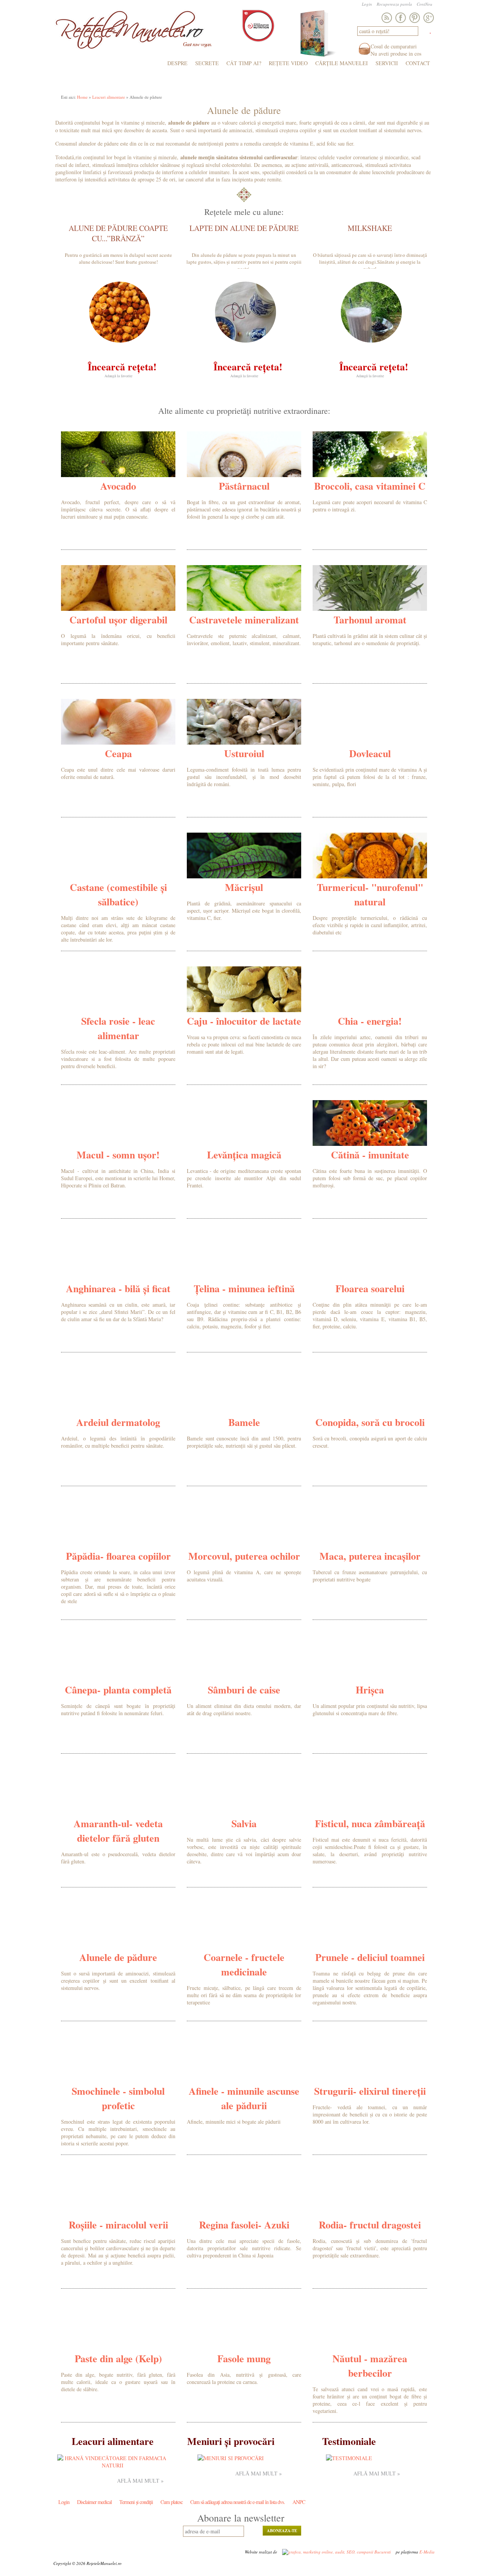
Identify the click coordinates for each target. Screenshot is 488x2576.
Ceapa (118, 753)
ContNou (425, 4)
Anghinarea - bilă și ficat (118, 1288)
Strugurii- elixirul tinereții (370, 2091)
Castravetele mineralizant (244, 620)
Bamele (244, 1422)
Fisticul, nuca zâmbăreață (370, 1823)
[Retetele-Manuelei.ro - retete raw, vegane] (130, 33)
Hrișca (370, 1690)
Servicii (387, 63)
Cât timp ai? (244, 63)
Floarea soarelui (370, 1288)
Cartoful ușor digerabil (118, 620)
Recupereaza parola (394, 4)
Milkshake (370, 228)
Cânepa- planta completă (118, 1690)
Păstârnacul (244, 486)
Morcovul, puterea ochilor (244, 1556)
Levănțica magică (244, 1155)
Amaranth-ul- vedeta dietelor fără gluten (118, 1831)
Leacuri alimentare (109, 97)
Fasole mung (244, 2358)
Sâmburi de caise (244, 1690)
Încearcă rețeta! (122, 367)
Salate (156, 83)
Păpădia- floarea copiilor (118, 1556)
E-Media (427, 2552)
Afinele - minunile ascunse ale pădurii (244, 2098)
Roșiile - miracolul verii (118, 2225)
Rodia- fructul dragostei (370, 2225)
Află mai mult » (140, 2481)
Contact (418, 63)
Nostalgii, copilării (396, 83)
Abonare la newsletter (241, 2518)
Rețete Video (288, 63)
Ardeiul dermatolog (118, 1422)
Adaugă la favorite (118, 376)
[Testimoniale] (349, 2458)
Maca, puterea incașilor (370, 1556)
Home (82, 97)
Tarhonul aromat (370, 620)
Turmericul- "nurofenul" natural (370, 894)
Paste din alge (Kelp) (118, 2358)
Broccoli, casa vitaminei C (370, 486)
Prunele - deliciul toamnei (370, 1957)
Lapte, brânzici (254, 83)
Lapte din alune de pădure (244, 228)
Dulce (89, 83)
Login (367, 4)
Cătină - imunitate (370, 1155)
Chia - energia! (370, 1021)
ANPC (299, 2502)
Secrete (207, 63)
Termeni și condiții (136, 2502)
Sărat (67, 83)
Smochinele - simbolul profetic (118, 2098)
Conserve (295, 83)
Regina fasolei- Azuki (244, 2225)
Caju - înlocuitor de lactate (244, 1021)
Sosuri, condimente (199, 83)
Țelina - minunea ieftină (244, 1288)
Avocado (118, 486)
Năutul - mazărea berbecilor (370, 2366)
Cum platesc (172, 2502)
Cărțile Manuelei (342, 63)
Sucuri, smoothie (337, 83)
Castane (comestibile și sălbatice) (118, 894)
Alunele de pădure (118, 1957)
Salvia (244, 1823)
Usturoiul (244, 753)
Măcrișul (244, 887)
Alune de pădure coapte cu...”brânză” (118, 233)
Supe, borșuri (122, 83)
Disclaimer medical (94, 2502)
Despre (177, 63)
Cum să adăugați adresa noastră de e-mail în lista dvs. (238, 2502)
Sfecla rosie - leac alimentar (118, 1028)
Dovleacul (370, 753)
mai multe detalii (150, 526)
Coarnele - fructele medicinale (244, 1964)
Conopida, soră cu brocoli (370, 1422)
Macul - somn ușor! (118, 1155)
